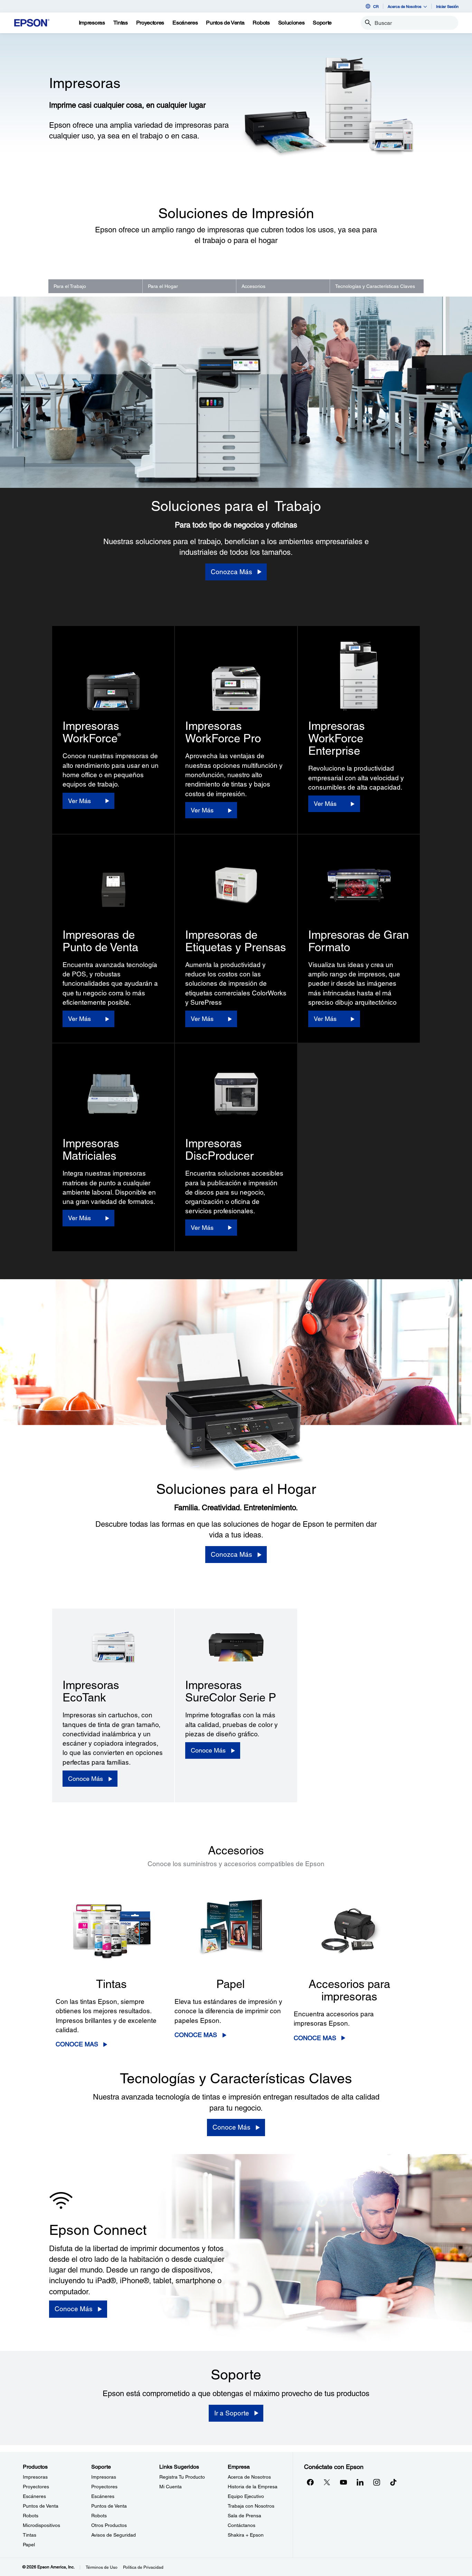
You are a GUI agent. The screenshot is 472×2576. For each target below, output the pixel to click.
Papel (29, 2545)
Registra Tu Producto (182, 2477)
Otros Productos (109, 2525)
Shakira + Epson (246, 2535)
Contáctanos (242, 2525)
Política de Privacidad (143, 2567)
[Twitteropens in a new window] (327, 2482)
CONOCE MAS (77, 2044)
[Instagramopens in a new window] (377, 2482)
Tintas (30, 2535)
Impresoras (35, 2477)
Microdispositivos (41, 2525)
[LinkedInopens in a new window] (360, 2482)
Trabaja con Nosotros (251, 2506)
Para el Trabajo (70, 286)
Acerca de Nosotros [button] (405, 6)
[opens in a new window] (393, 2482)
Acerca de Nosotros (249, 2477)
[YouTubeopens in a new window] (343, 2482)
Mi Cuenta (171, 2487)
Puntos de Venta (41, 2506)
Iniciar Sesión (447, 6)
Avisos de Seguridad (114, 2535)
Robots (31, 2516)
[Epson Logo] (32, 23)
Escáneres (34, 2496)
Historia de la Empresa (253, 2487)
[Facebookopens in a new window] (310, 2482)
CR (376, 6)
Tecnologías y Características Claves (375, 286)
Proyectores (36, 2487)
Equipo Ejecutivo (246, 2496)
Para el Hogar (163, 286)
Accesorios (253, 286)
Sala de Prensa (244, 2516)
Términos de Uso (102, 2567)
